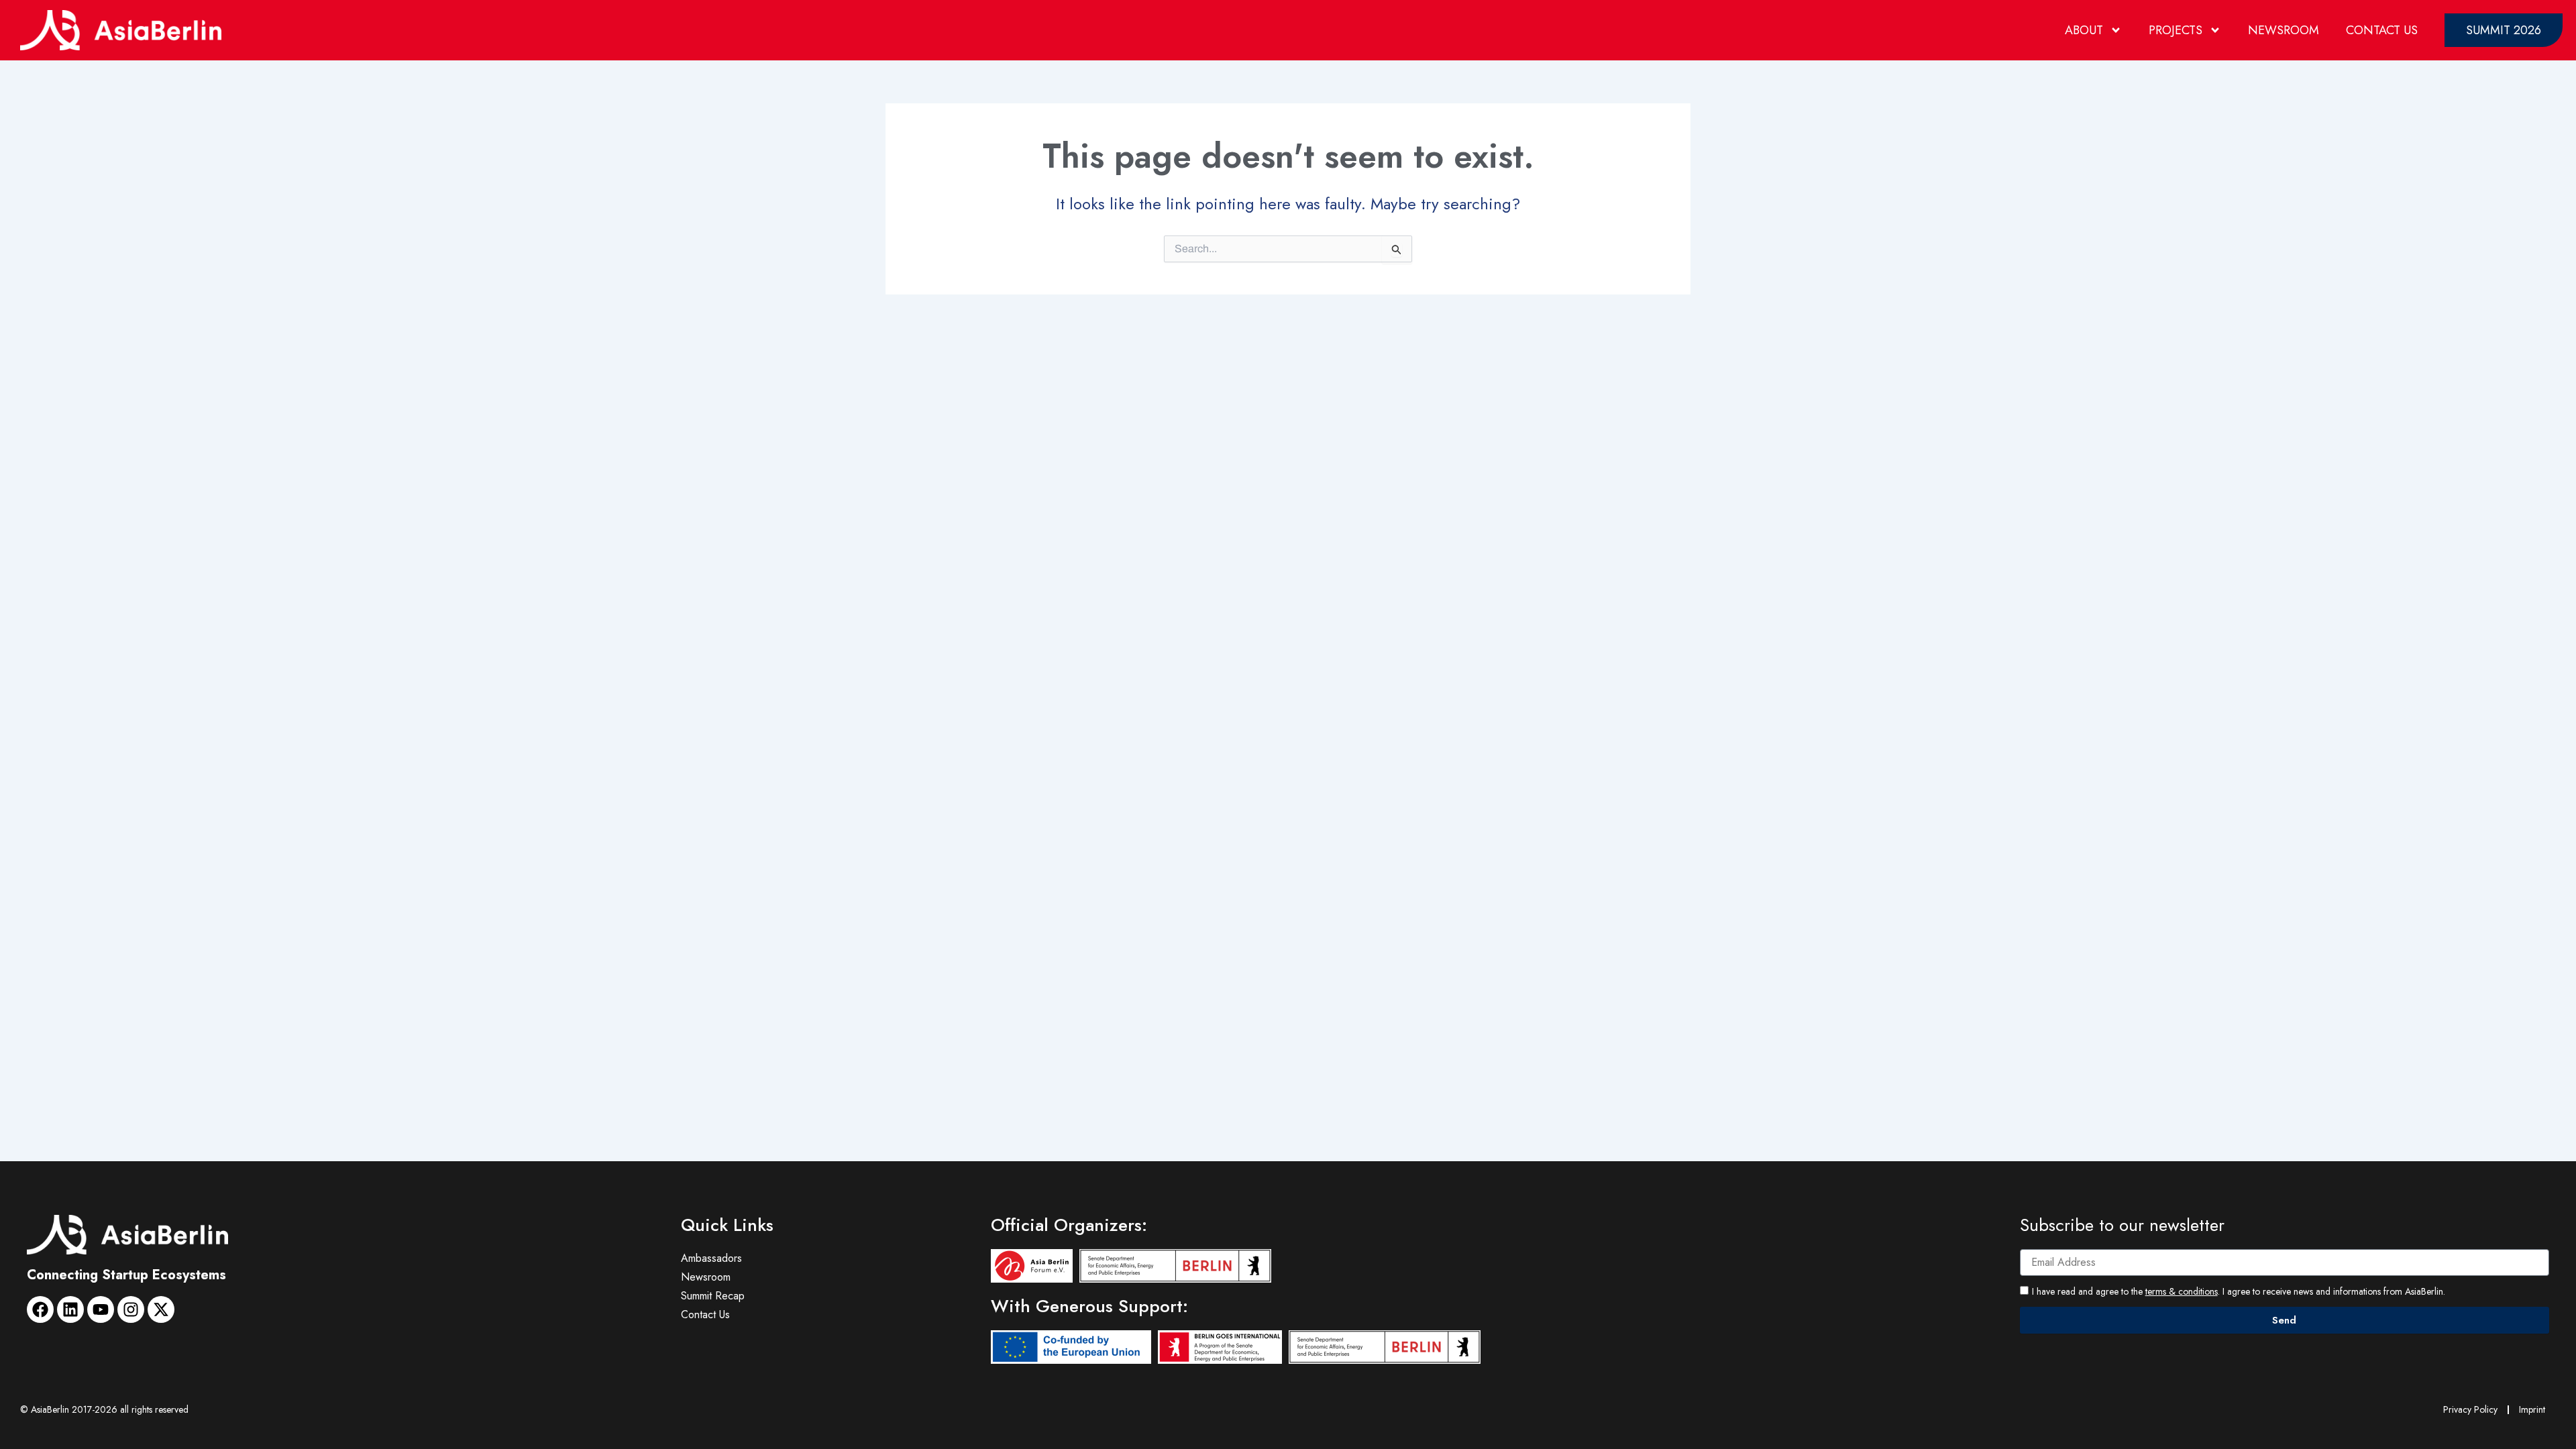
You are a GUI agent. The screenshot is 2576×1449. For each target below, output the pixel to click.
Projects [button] (2176, 30)
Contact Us (2382, 30)
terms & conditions (2182, 1291)
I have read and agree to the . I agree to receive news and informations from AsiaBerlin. (2239, 1291)
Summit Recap (713, 1296)
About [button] (2084, 30)
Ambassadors (711, 1258)
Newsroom (2284, 30)
